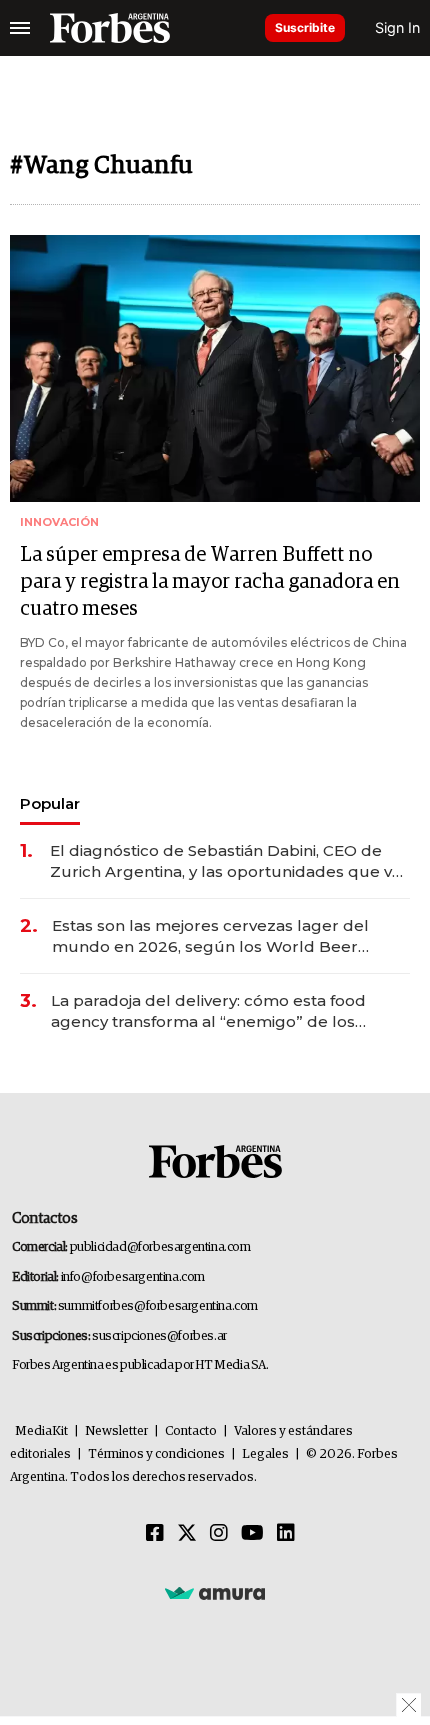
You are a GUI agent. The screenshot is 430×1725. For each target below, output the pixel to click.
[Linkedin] (286, 1534)
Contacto (191, 1431)
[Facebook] (155, 1534)
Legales (265, 1454)
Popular (50, 803)
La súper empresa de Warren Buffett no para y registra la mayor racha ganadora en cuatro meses (210, 582)
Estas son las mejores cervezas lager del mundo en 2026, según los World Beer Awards (210, 936)
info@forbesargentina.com (133, 1277)
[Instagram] (219, 1534)
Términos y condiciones (156, 1454)
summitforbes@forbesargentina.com (158, 1306)
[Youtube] (252, 1534)
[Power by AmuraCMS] (215, 1593)
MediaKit (41, 1431)
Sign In (397, 27)
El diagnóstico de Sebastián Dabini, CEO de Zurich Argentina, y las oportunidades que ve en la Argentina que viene (226, 861)
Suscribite (305, 27)
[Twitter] (187, 1534)
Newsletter (116, 1431)
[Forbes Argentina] (110, 28)
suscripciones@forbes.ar (159, 1336)
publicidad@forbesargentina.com (160, 1247)
